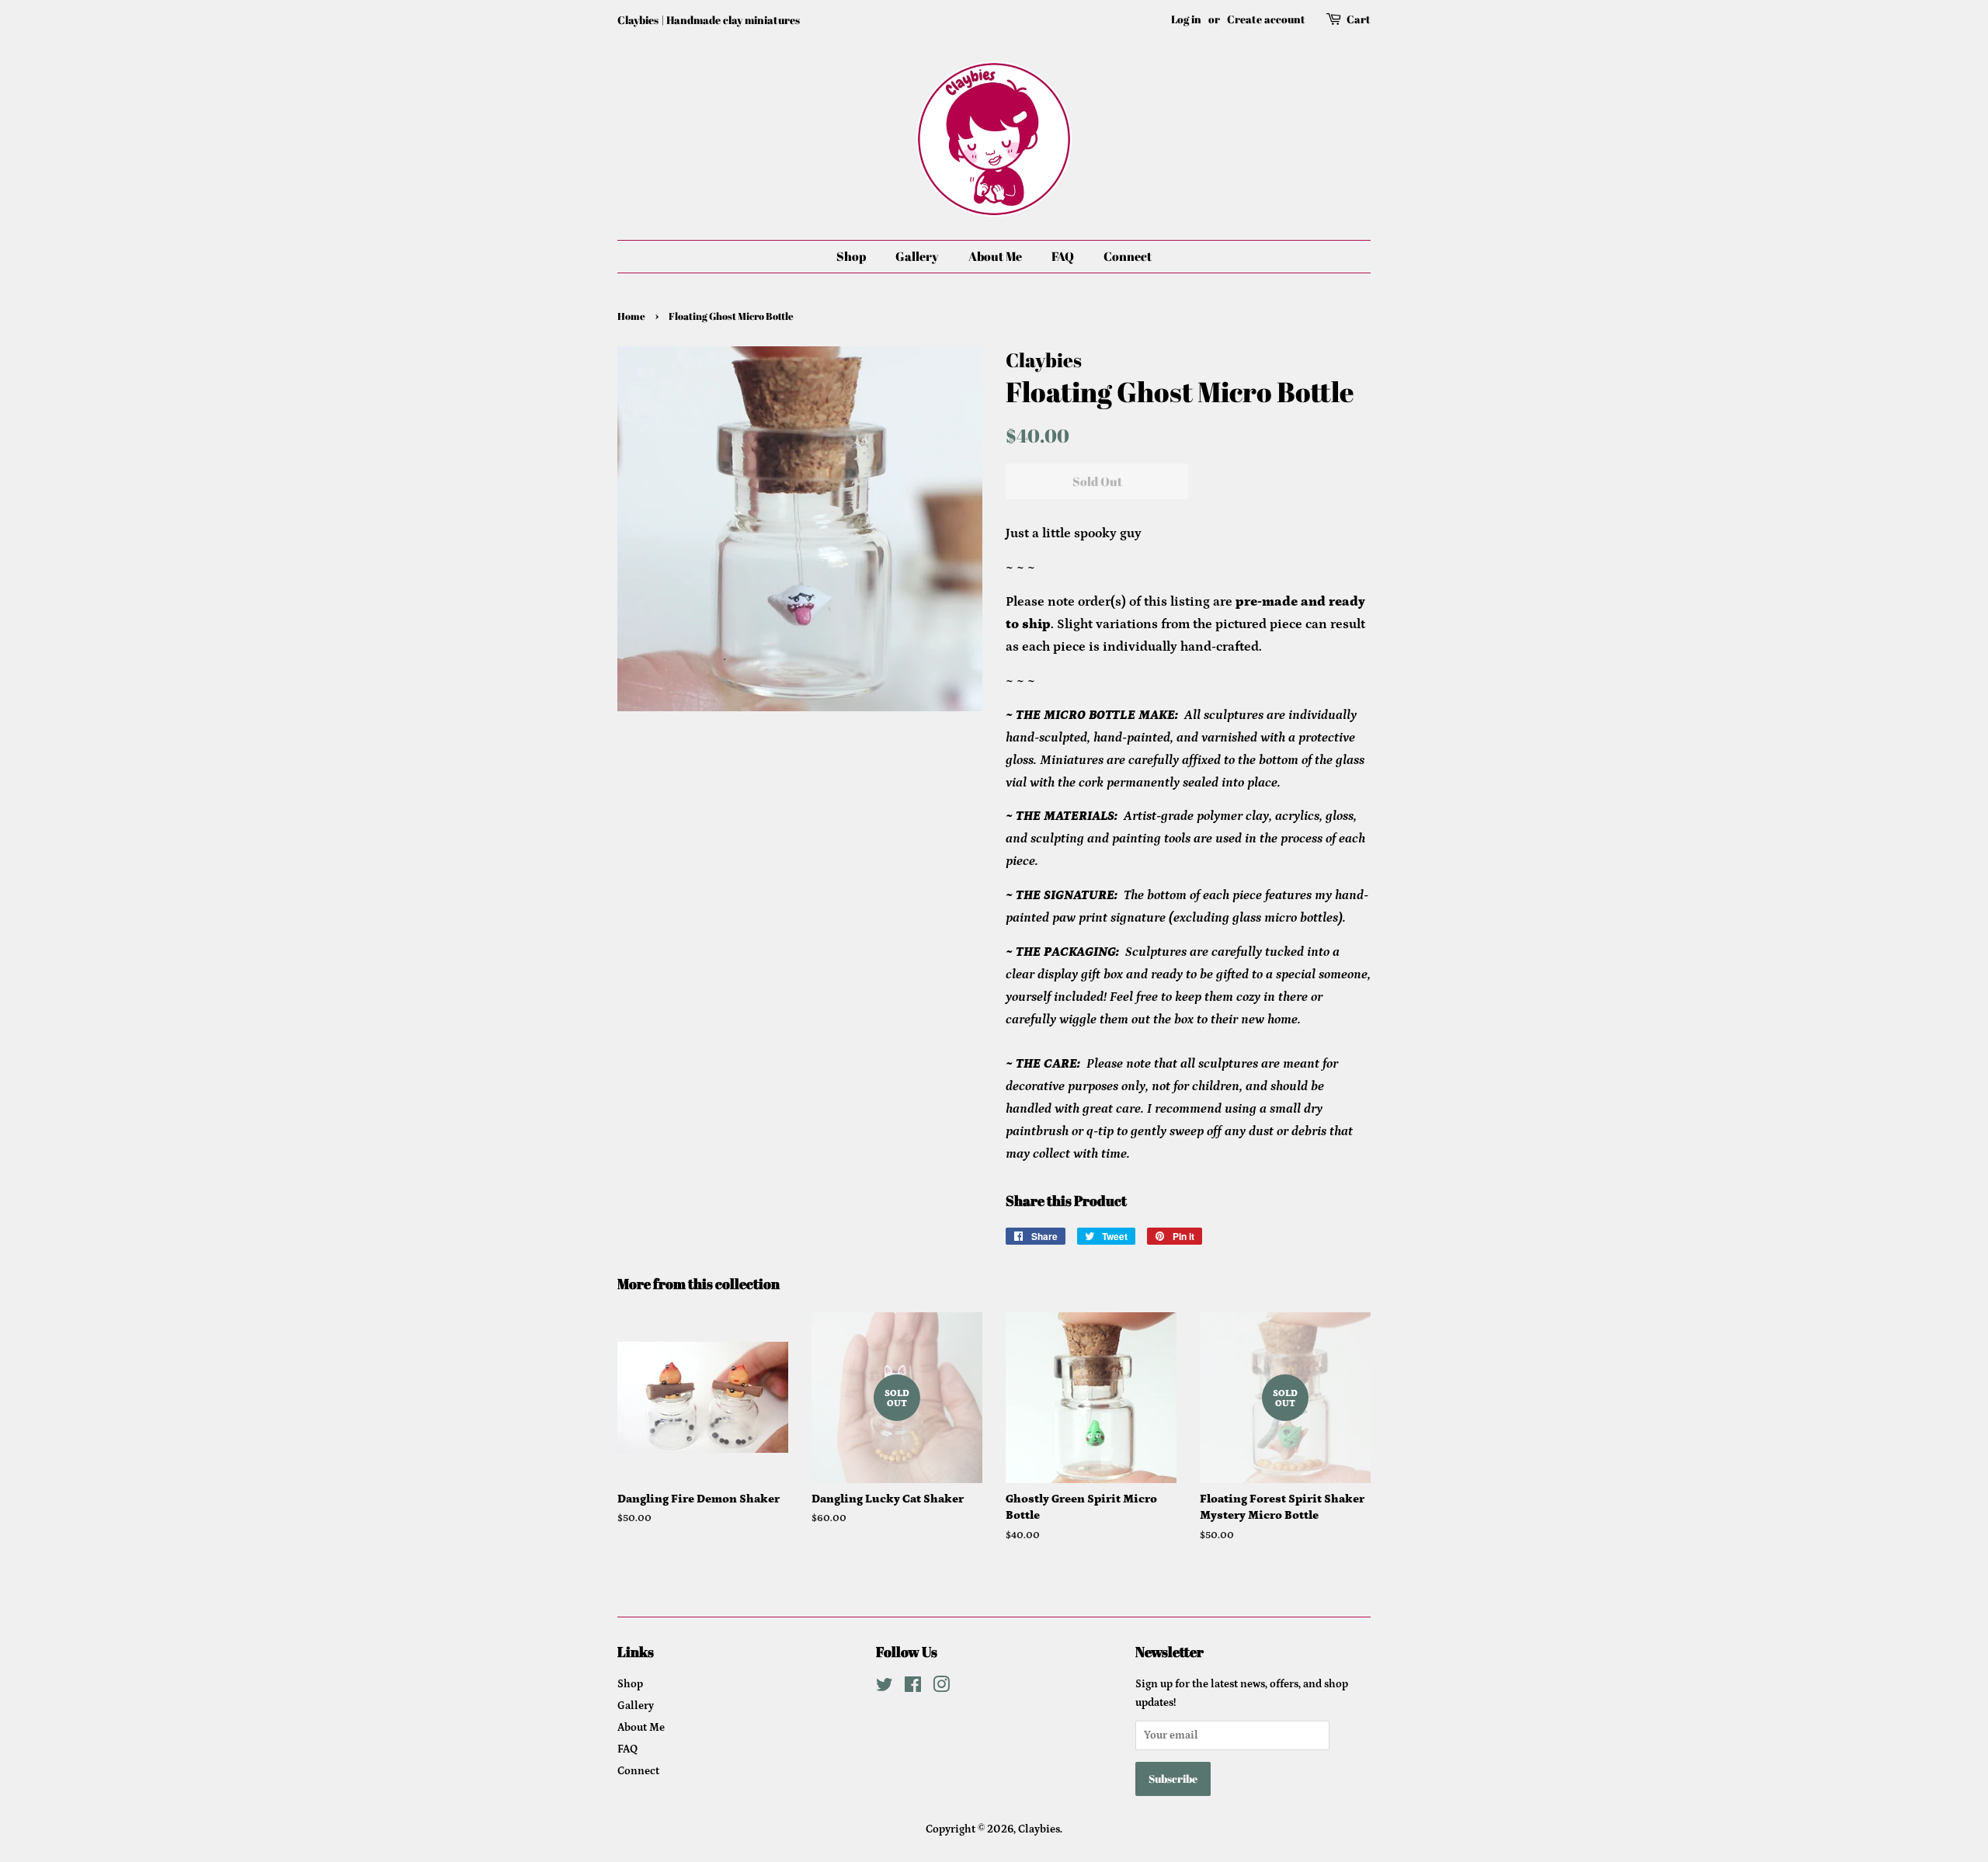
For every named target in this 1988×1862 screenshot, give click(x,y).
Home (631, 316)
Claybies (1039, 1829)
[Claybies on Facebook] (913, 1688)
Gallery (917, 256)
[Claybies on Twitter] (885, 1688)
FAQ (1063, 256)
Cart (1359, 19)
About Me (995, 256)
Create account (1266, 19)
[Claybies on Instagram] (941, 1688)
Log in (1186, 19)
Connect (1128, 256)
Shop (851, 256)
